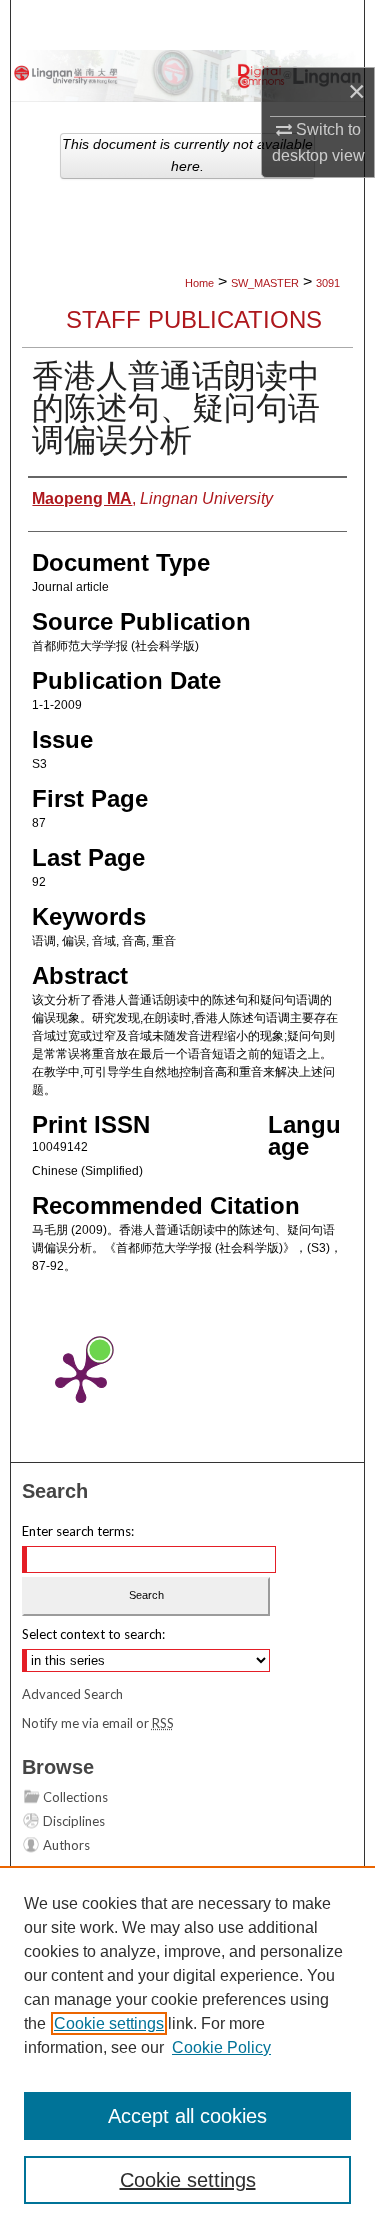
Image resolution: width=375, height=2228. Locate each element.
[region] (187, 2047)
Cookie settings (109, 2023)
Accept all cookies (187, 2116)
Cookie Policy (221, 2047)
